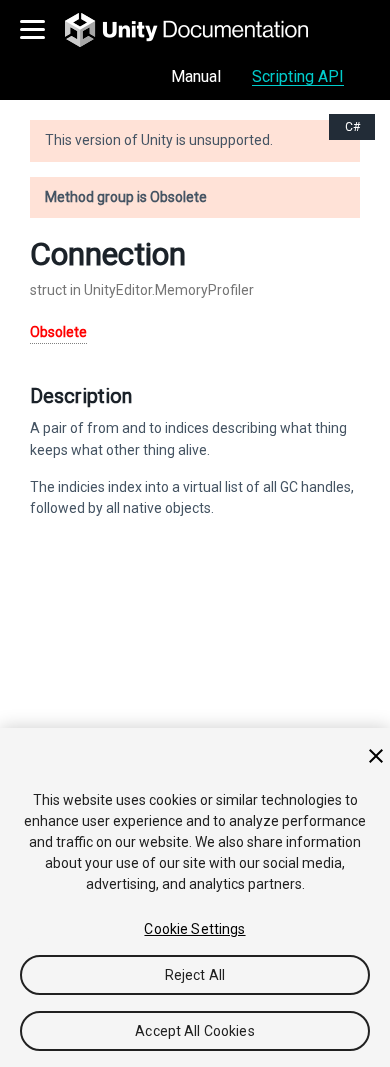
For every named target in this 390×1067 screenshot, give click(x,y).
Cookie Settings (194, 929)
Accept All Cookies (195, 1031)
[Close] (376, 756)
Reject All (195, 975)
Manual (196, 76)
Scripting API (298, 76)
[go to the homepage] (200, 30)
